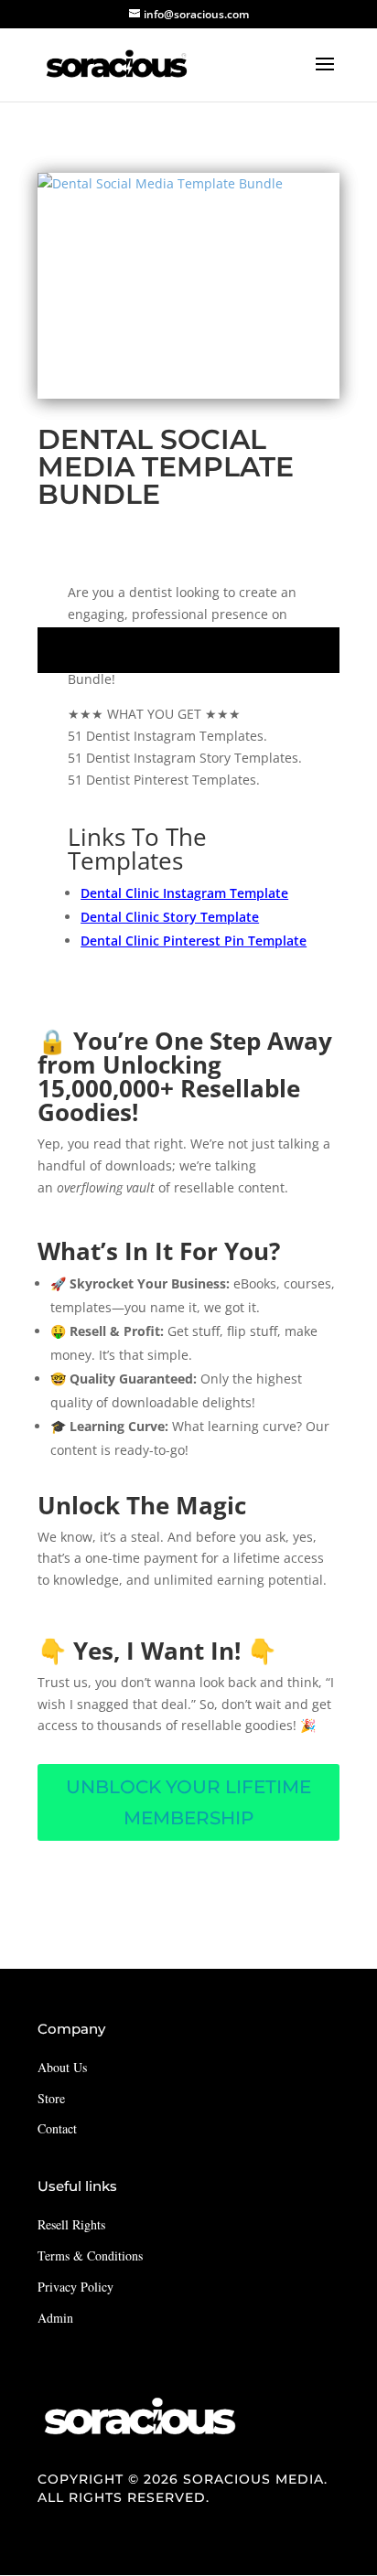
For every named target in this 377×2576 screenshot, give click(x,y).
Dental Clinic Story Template (170, 917)
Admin (55, 2318)
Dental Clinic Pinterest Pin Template (194, 941)
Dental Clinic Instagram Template (184, 893)
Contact (57, 2128)
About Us (62, 2067)
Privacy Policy (75, 2287)
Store (51, 2098)
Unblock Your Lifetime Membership (188, 1802)
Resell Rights (71, 2224)
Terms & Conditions (90, 2255)
